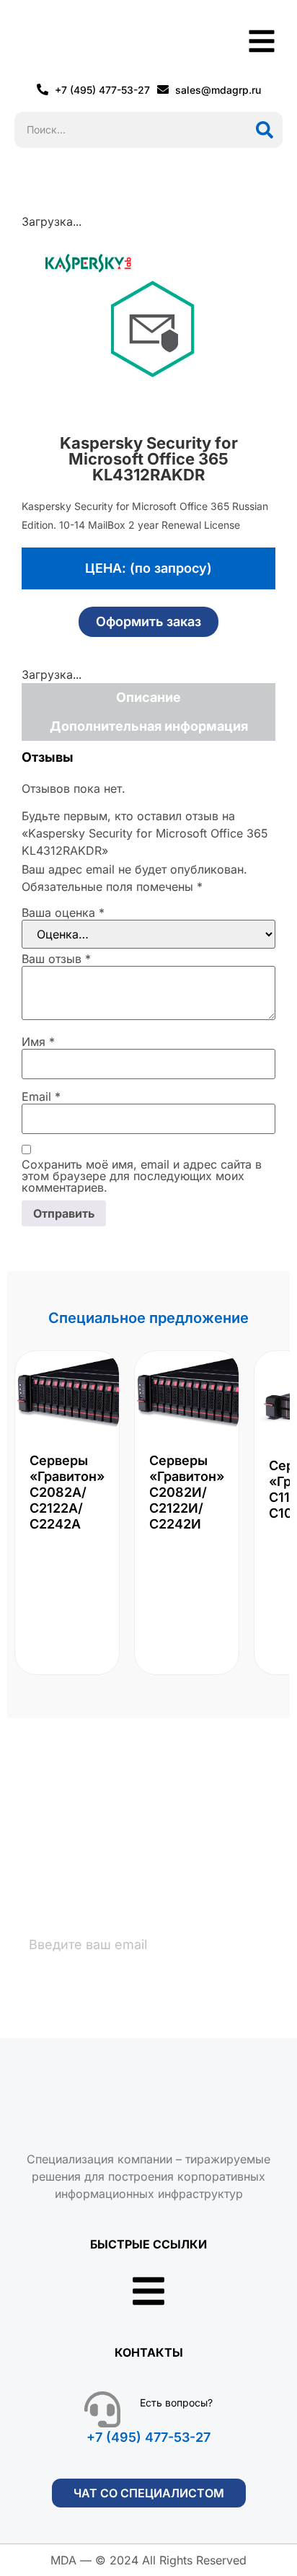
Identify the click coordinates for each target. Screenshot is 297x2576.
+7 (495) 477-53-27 (148, 2437)
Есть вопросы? (176, 2403)
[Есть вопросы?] (102, 2409)
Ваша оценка (63, 913)
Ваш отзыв (56, 959)
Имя (38, 1042)
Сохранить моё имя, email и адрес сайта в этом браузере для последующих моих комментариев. (142, 1176)
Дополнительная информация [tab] (149, 726)
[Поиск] (265, 130)
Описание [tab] (148, 697)
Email (41, 1096)
